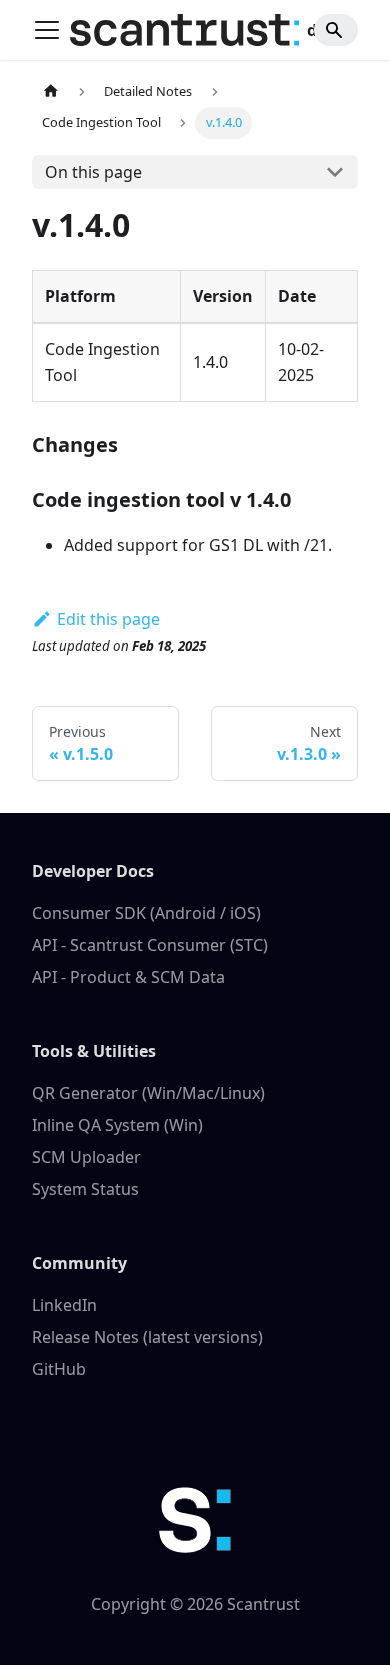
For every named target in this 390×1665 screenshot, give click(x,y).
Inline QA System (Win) (117, 1125)
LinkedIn (64, 1305)
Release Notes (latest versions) (147, 1337)
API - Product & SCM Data (128, 977)
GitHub (59, 1369)
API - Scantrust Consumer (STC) (150, 945)
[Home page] (51, 91)
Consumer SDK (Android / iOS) (146, 913)
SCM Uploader (86, 1157)
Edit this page (108, 619)
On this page (93, 172)
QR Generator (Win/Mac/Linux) (148, 1093)
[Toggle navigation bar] (47, 30)
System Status (85, 1189)
